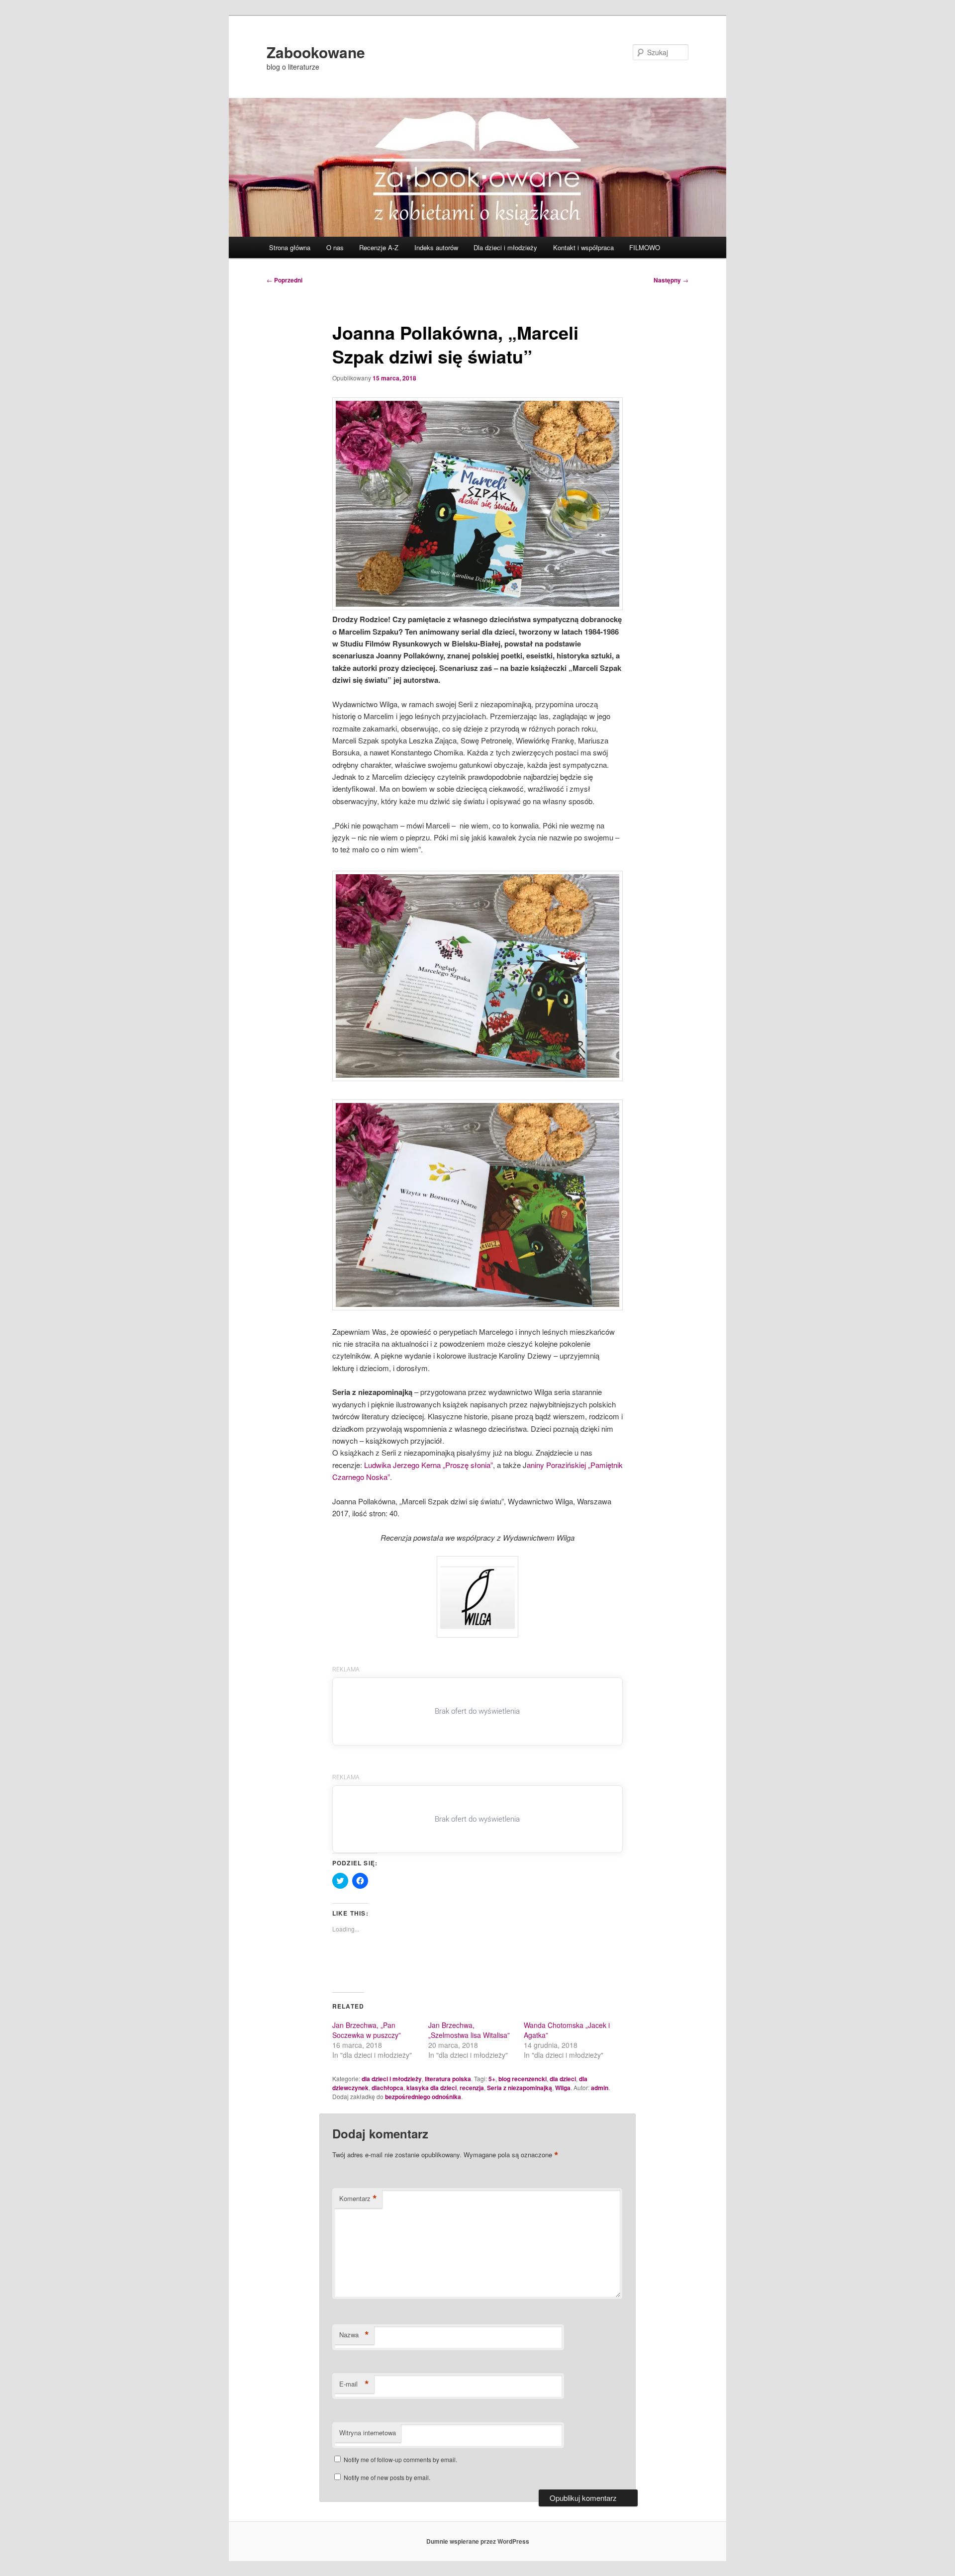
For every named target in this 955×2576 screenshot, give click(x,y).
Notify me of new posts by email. (387, 2477)
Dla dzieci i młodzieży (505, 247)
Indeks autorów (436, 247)
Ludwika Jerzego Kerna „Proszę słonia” (429, 1465)
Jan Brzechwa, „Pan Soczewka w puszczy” (367, 2030)
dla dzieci (563, 2079)
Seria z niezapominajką (520, 2088)
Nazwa (354, 2335)
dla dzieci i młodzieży (392, 2079)
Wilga (563, 2088)
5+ (492, 2079)
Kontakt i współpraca (583, 247)
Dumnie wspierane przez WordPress (478, 2541)
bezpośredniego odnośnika (423, 2097)
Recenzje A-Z (379, 247)
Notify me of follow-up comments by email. (400, 2459)
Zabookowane (316, 52)
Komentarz (358, 2199)
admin (600, 2088)
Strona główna (290, 247)
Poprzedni (285, 280)
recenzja (472, 2088)
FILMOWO (645, 247)
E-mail (354, 2384)
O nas (335, 247)
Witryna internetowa (368, 2433)
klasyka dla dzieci (431, 2088)
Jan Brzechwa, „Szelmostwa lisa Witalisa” (469, 2030)
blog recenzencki (523, 2079)
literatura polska (448, 2079)
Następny (671, 280)
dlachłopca (387, 2088)
